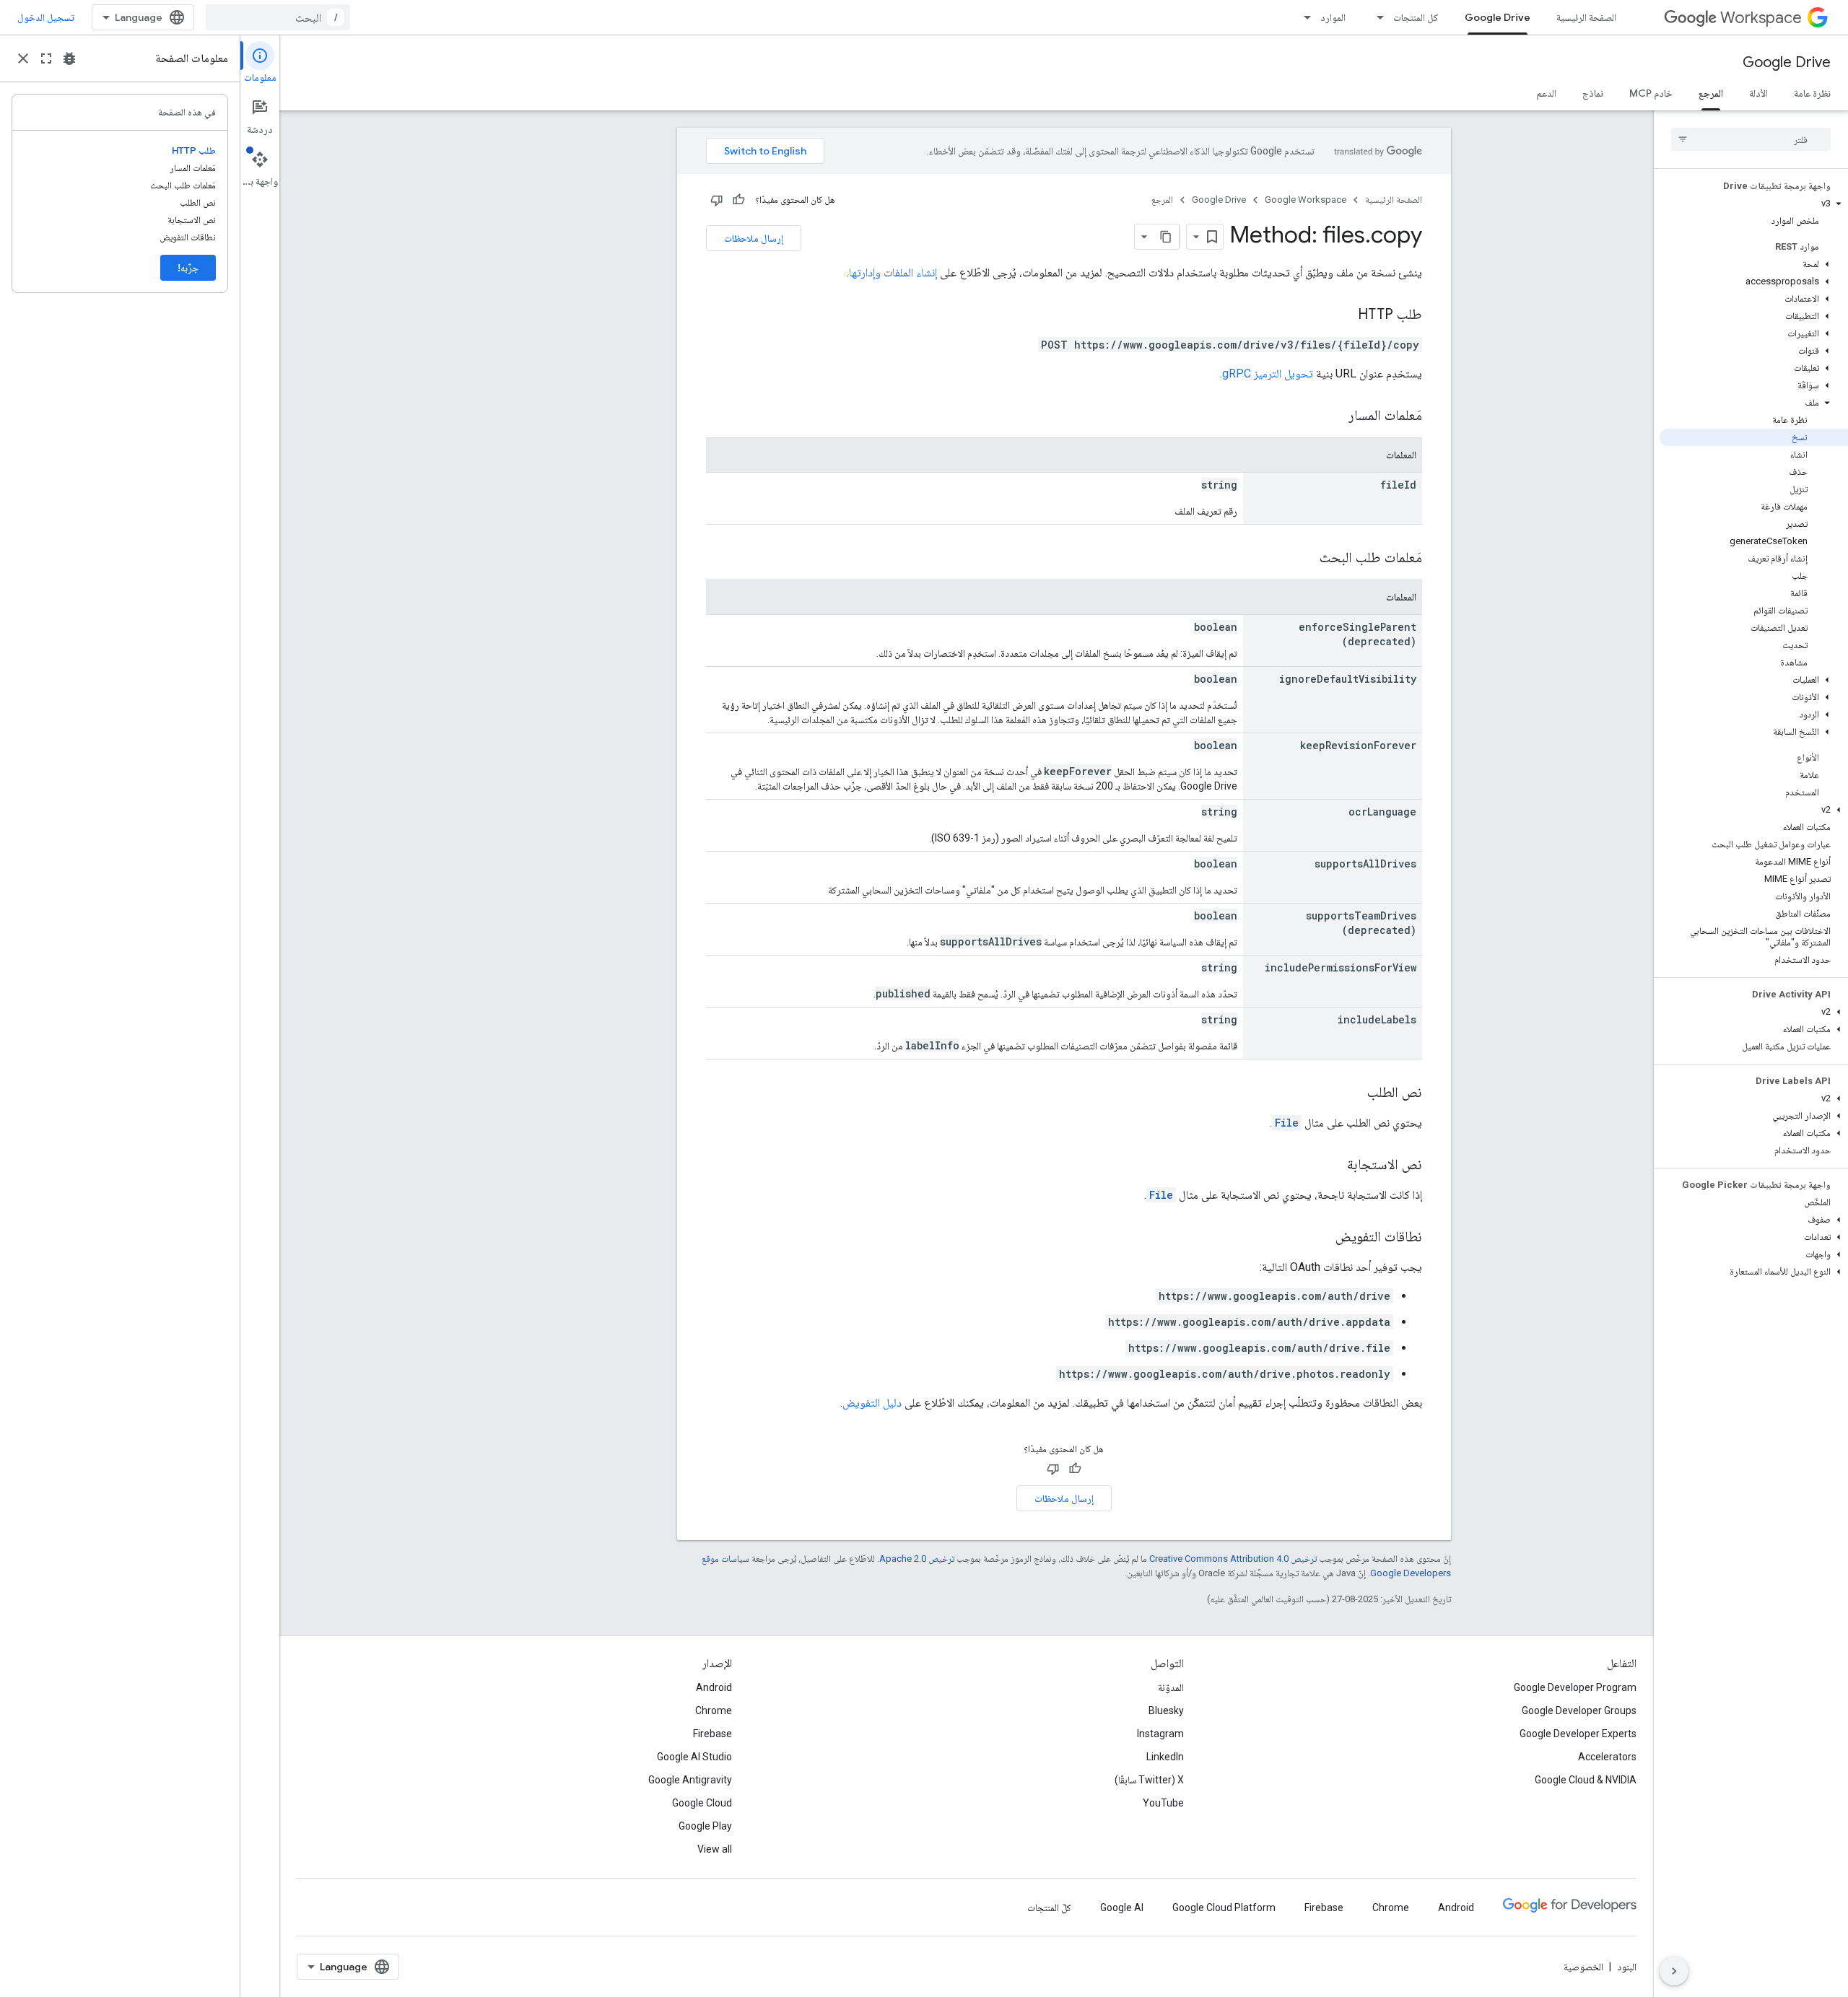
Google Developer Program (1575, 1687)
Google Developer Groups (1579, 1710)
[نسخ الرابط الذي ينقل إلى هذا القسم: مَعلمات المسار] (1334, 416)
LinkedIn (1165, 1757)
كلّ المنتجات (1049, 1908)
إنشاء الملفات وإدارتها (893, 272)
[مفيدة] (738, 200)
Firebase (712, 1734)
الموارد (1333, 17)
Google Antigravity (690, 1780)
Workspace (1761, 18)
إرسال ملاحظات (754, 238)
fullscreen (46, 58)
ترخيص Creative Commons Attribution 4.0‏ (1233, 1559)
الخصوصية (1583, 1967)
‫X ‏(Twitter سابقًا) (1149, 1780)
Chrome (714, 1710)
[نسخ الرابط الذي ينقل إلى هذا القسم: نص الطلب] (1353, 1093)
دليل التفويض (872, 1403)
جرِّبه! (188, 268)
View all (715, 1849)
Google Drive (1498, 17)
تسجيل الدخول (46, 17)
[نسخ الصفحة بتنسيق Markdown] (1167, 237)
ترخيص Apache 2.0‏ (917, 1559)
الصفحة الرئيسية (1586, 17)
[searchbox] (1751, 139)
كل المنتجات (1416, 17)
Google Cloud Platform (1224, 1908)
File (1287, 1123)
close (23, 58)
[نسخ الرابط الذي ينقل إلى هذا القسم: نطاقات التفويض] (1321, 1238)
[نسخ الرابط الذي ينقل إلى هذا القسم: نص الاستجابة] (1333, 1166)
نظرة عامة (1812, 93)
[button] (1754, 204)
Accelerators (1607, 1757)
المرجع (1711, 93)
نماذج (1593, 93)
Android (714, 1687)
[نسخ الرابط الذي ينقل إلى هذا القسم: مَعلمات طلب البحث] (1305, 559)
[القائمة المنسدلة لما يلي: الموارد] (1303, 17)
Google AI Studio (694, 1757)
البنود (1627, 1967)
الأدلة (1758, 93)
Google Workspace (1306, 200)
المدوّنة (1171, 1687)
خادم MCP (1651, 93)
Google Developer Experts (1578, 1734)
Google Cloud (702, 1803)
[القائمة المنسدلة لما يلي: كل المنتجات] (1376, 17)
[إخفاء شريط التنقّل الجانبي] (1674, 1971)
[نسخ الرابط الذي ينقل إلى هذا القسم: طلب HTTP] (1343, 315)
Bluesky (1166, 1710)
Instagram (1160, 1734)
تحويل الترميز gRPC (1268, 373)
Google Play (705, 1826)
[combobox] (278, 17)
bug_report (69, 58)
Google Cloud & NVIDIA (1586, 1780)
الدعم (1546, 93)
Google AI (1122, 1908)
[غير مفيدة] (717, 200)
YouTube (1163, 1803)
